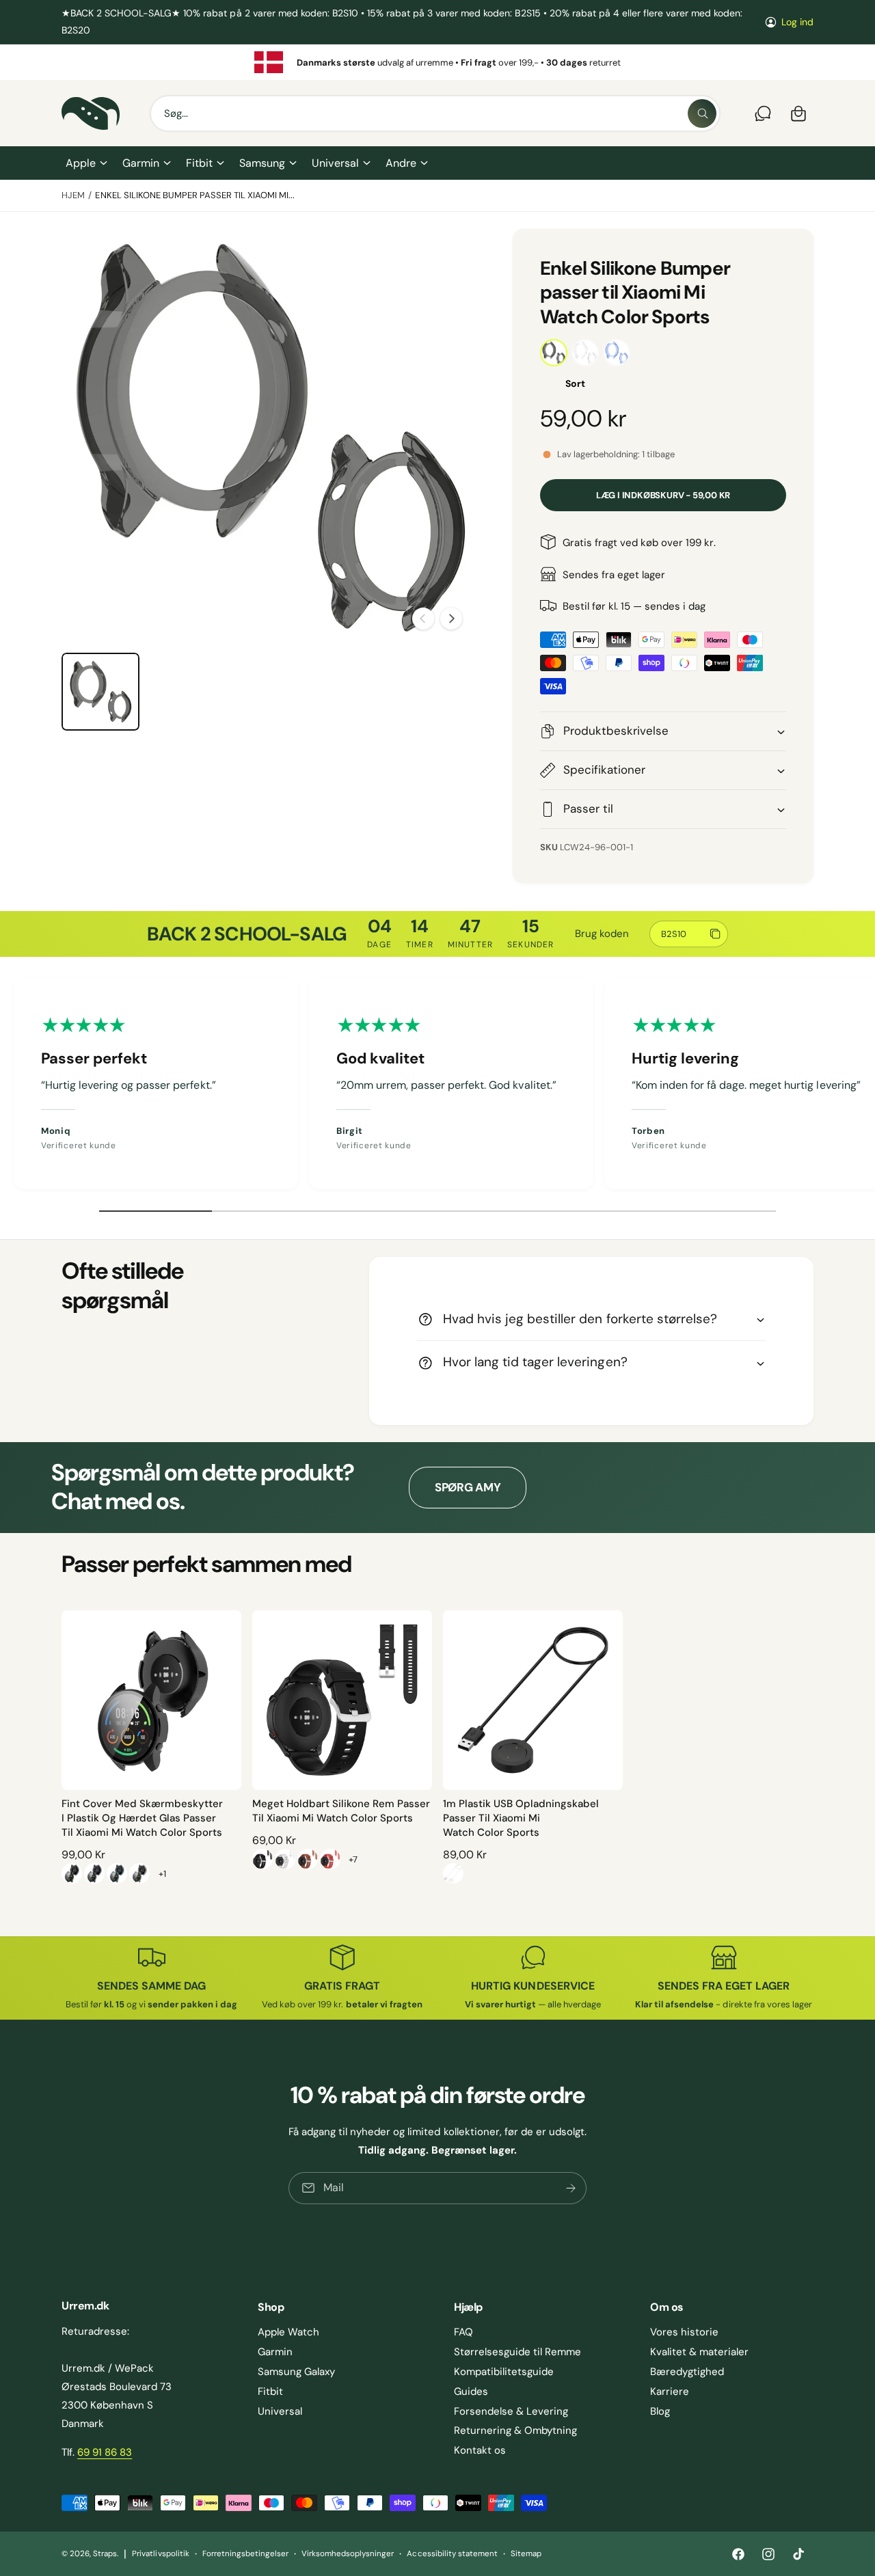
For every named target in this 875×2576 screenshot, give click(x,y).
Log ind (797, 22)
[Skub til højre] (451, 619)
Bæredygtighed (687, 2372)
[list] (437, 62)
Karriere (670, 2391)
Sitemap (526, 2554)
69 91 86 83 (105, 2452)
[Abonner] (571, 2187)
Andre (401, 163)
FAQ (463, 2332)
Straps (105, 2554)
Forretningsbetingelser (245, 2554)
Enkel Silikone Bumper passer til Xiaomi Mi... (195, 195)
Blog (660, 2411)
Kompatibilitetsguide (504, 2372)
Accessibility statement (452, 2554)
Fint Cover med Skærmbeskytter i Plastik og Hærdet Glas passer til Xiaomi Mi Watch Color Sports (142, 1818)
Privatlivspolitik (160, 2554)
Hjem (73, 195)
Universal (335, 163)
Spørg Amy (468, 1487)
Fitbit (199, 163)
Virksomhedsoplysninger (348, 2554)
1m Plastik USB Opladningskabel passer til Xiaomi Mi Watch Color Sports (521, 1818)
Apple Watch (288, 2332)
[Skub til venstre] (423, 619)
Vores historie (684, 2332)
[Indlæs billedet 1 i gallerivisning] (100, 692)
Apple (81, 163)
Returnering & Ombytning (515, 2430)
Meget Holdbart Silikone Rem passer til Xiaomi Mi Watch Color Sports (341, 1811)
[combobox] (435, 113)
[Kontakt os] (763, 113)
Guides (471, 2391)
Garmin (141, 163)
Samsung (262, 163)
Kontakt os (480, 2450)
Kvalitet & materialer (699, 2352)
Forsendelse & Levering (511, 2411)
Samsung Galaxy (296, 2372)
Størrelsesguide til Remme (517, 2352)
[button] (86, 163)
